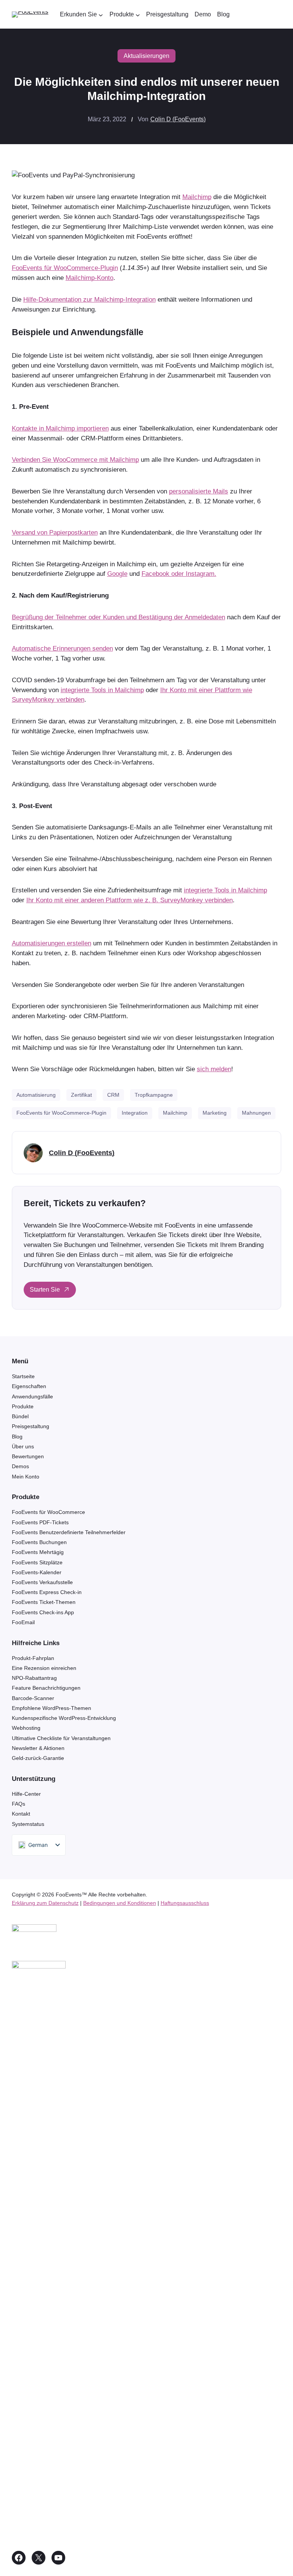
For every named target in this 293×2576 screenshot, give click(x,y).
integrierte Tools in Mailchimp (102, 690)
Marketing (215, 1113)
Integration (135, 1113)
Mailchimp (197, 197)
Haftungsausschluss (185, 1903)
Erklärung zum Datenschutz (45, 1903)
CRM (113, 1095)
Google (117, 574)
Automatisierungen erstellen (52, 943)
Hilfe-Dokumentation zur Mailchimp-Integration (89, 299)
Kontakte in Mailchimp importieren (60, 428)
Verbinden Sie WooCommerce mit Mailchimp (75, 460)
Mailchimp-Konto (89, 278)
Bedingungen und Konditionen (120, 1903)
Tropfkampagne (154, 1095)
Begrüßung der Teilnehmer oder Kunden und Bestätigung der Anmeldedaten (118, 617)
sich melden (214, 1069)
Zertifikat (81, 1095)
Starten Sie (45, 1290)
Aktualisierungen (146, 56)
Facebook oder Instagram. (179, 574)
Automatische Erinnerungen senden (62, 648)
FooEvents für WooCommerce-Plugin (65, 268)
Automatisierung (36, 1095)
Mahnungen (256, 1113)
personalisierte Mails (199, 491)
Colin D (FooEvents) (178, 119)
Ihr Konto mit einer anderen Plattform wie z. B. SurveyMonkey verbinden (130, 900)
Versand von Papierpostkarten (55, 532)
